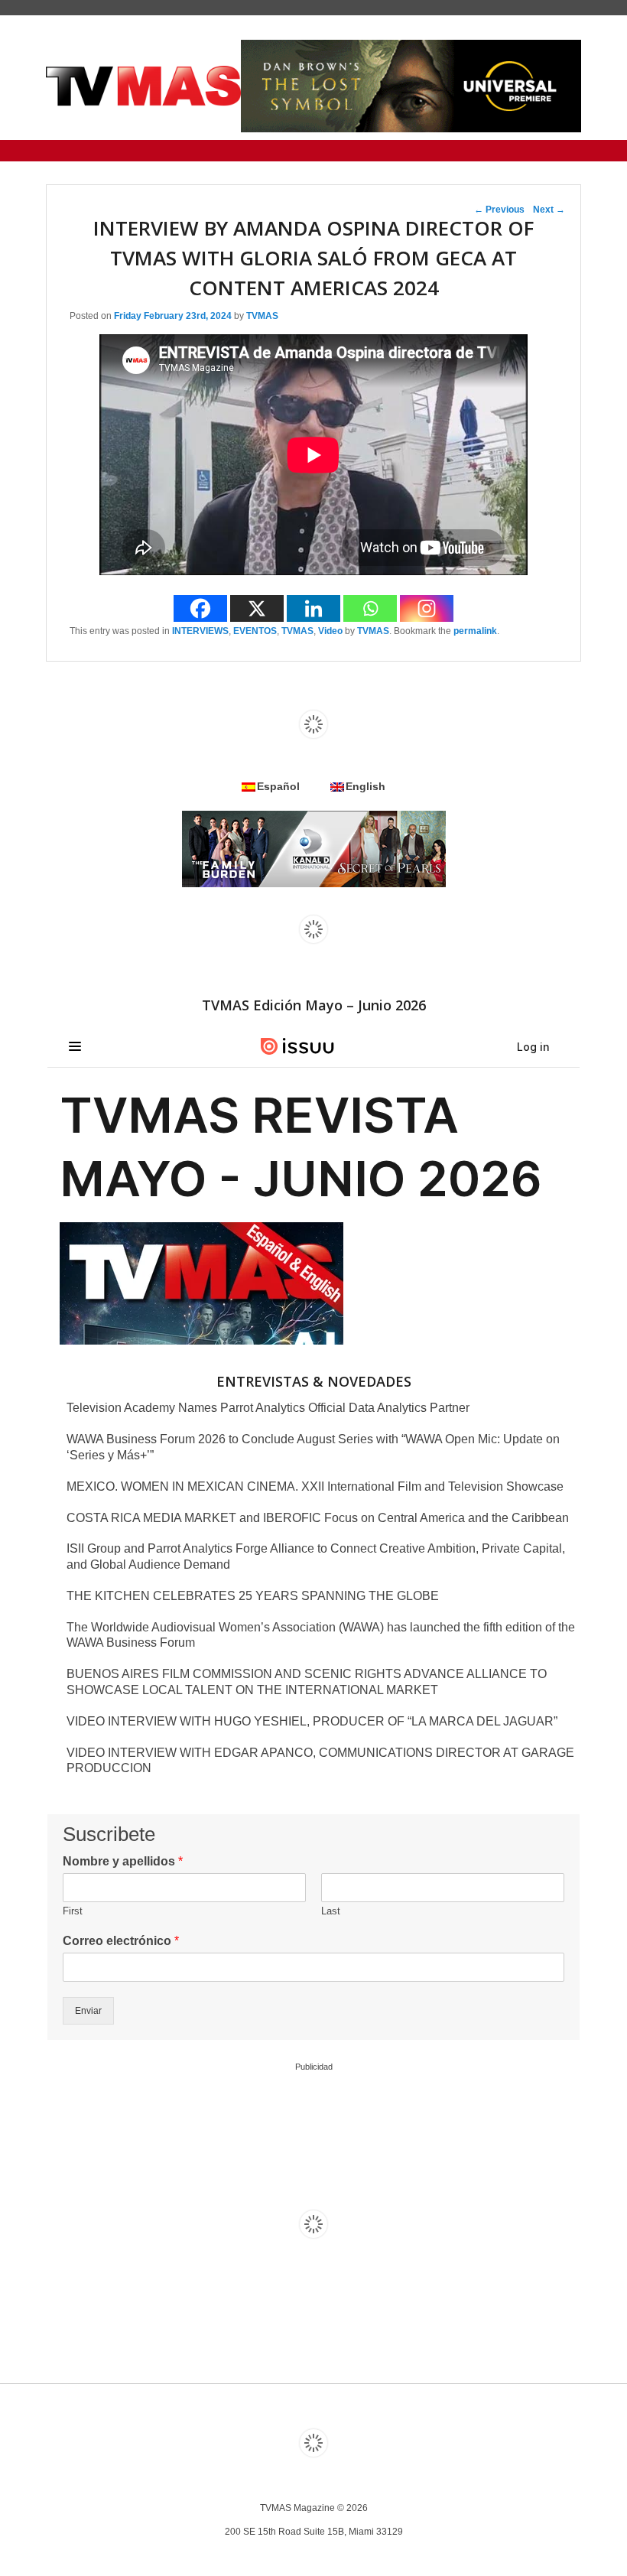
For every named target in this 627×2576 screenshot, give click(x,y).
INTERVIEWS (200, 631)
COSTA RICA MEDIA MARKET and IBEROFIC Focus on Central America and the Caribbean (318, 1518)
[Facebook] (200, 608)
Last (331, 1911)
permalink (475, 631)
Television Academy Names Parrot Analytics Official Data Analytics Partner (268, 1408)
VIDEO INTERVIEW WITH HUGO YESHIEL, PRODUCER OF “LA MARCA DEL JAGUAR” (312, 1721)
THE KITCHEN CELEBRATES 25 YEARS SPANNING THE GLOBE (253, 1596)
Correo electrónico (121, 1941)
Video (330, 631)
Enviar (88, 2011)
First (73, 1911)
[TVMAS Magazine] (143, 86)
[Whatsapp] (370, 608)
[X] (257, 608)
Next (549, 210)
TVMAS (262, 316)
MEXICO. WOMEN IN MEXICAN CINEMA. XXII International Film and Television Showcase (315, 1486)
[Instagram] (427, 608)
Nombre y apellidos (123, 1861)
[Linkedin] (313, 608)
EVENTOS (255, 631)
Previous (499, 210)
